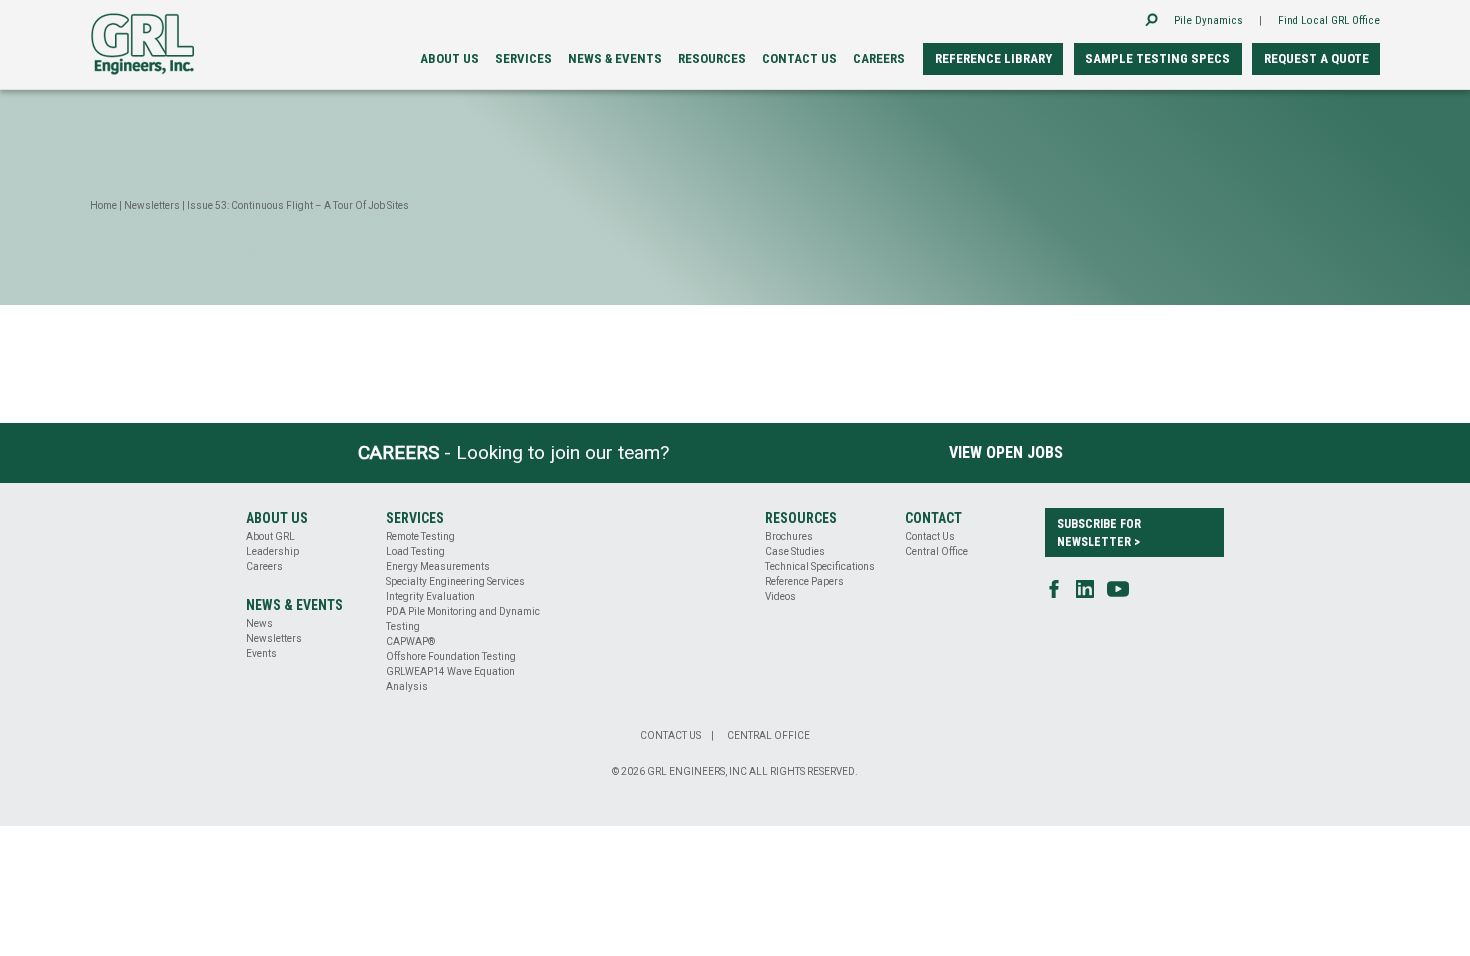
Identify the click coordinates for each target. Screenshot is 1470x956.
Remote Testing (420, 536)
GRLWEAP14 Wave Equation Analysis (450, 679)
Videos (780, 596)
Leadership (272, 551)
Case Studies (795, 551)
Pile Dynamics (1208, 20)
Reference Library (993, 58)
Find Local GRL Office (1329, 20)
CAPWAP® (410, 641)
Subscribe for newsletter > (1099, 533)
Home (103, 205)
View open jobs (1006, 452)
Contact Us (930, 536)
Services (523, 58)
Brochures (789, 536)
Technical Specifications (820, 566)
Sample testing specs (1157, 58)
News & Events (615, 58)
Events (261, 653)
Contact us (799, 58)
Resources (712, 58)
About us (449, 58)
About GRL (270, 536)
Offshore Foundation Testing (451, 656)
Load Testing (415, 551)
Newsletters (152, 205)
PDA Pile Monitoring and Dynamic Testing (463, 619)
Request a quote (1316, 58)
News (259, 623)
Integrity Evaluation (430, 596)
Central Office (936, 551)
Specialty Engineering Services (455, 581)
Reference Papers (804, 581)
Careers (879, 58)
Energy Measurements (438, 566)
